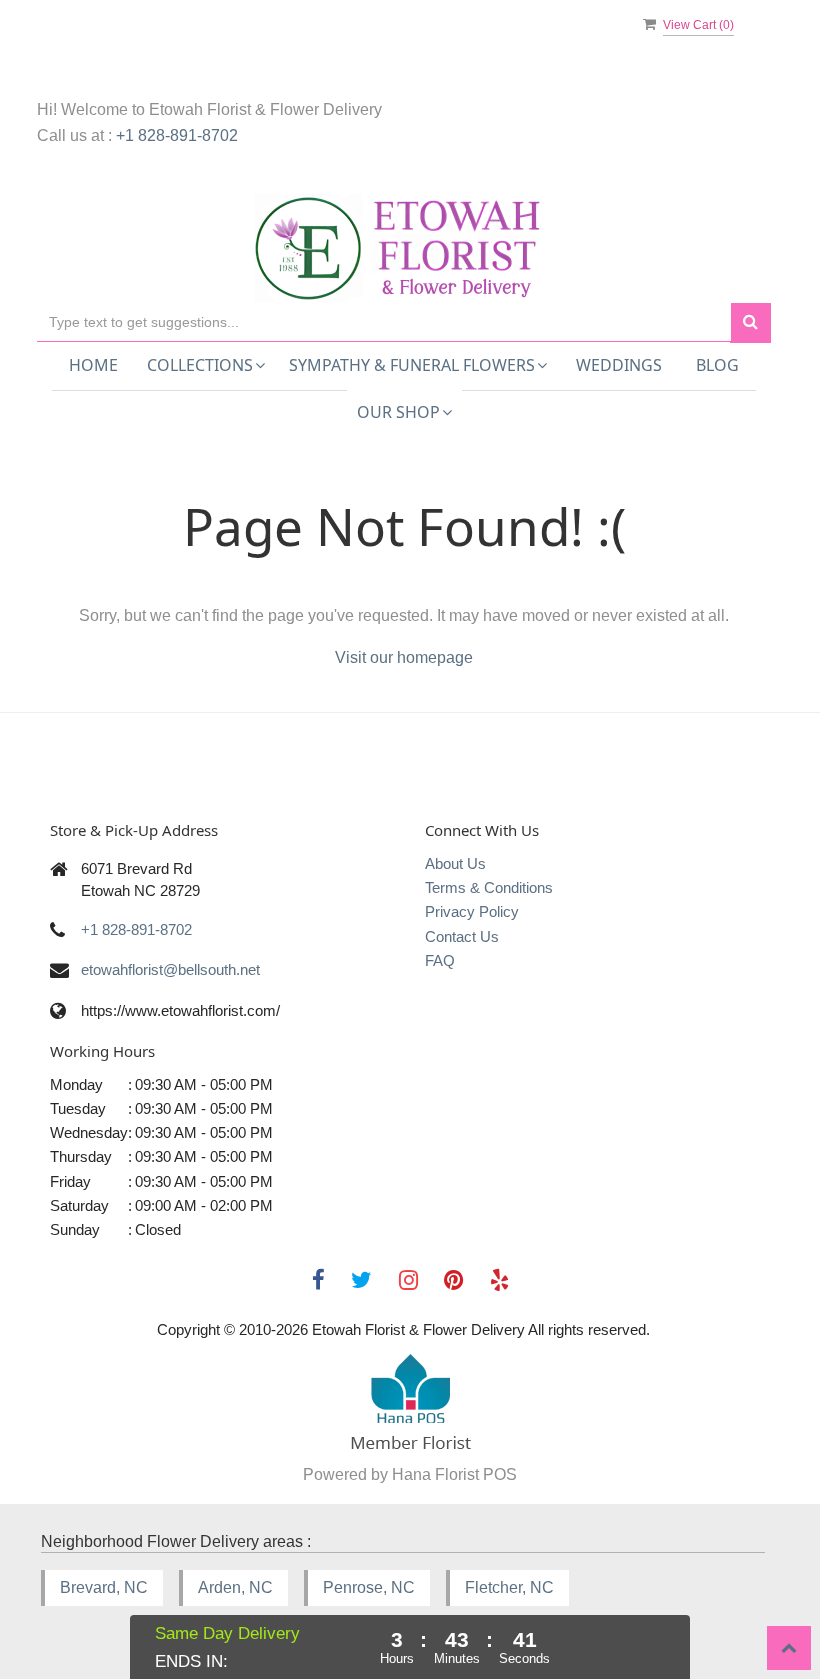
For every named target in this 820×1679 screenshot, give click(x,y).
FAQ (440, 960)
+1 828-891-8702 (177, 135)
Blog (717, 365)
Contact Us (462, 936)
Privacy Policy (472, 911)
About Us (455, 863)
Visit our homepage (404, 657)
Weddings (619, 365)
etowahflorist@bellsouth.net (170, 969)
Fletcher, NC (509, 1587)
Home (93, 365)
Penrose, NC (369, 1587)
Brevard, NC (104, 1587)
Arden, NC (235, 1587)
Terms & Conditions (489, 887)
